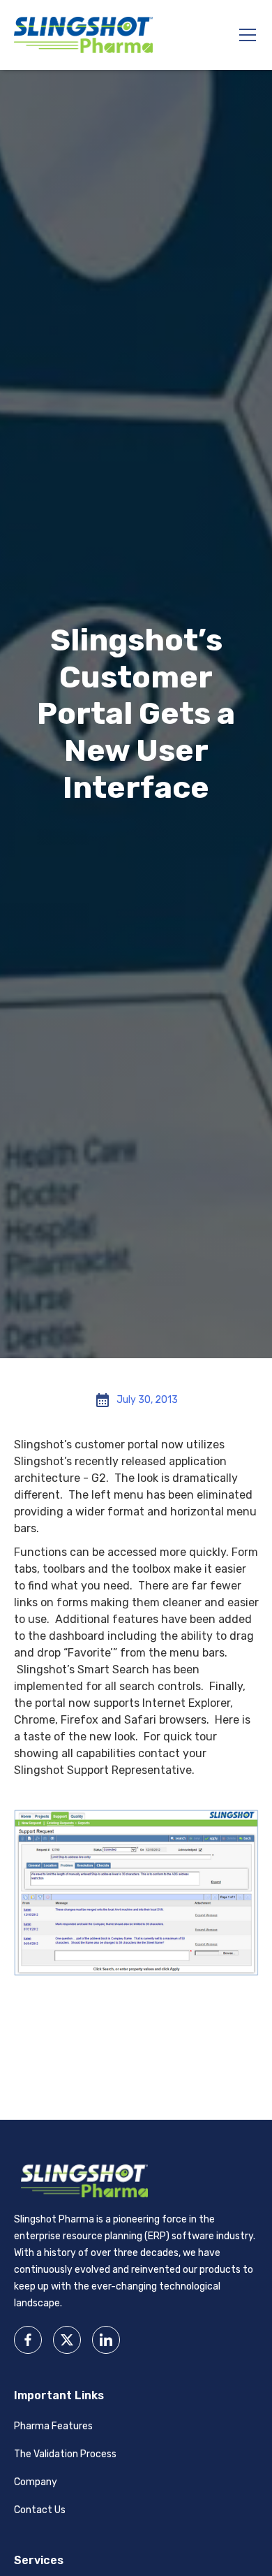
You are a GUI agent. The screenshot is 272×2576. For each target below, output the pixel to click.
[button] (245, 35)
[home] (84, 35)
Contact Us (40, 2510)
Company (36, 2482)
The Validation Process (65, 2454)
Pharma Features (53, 2426)
